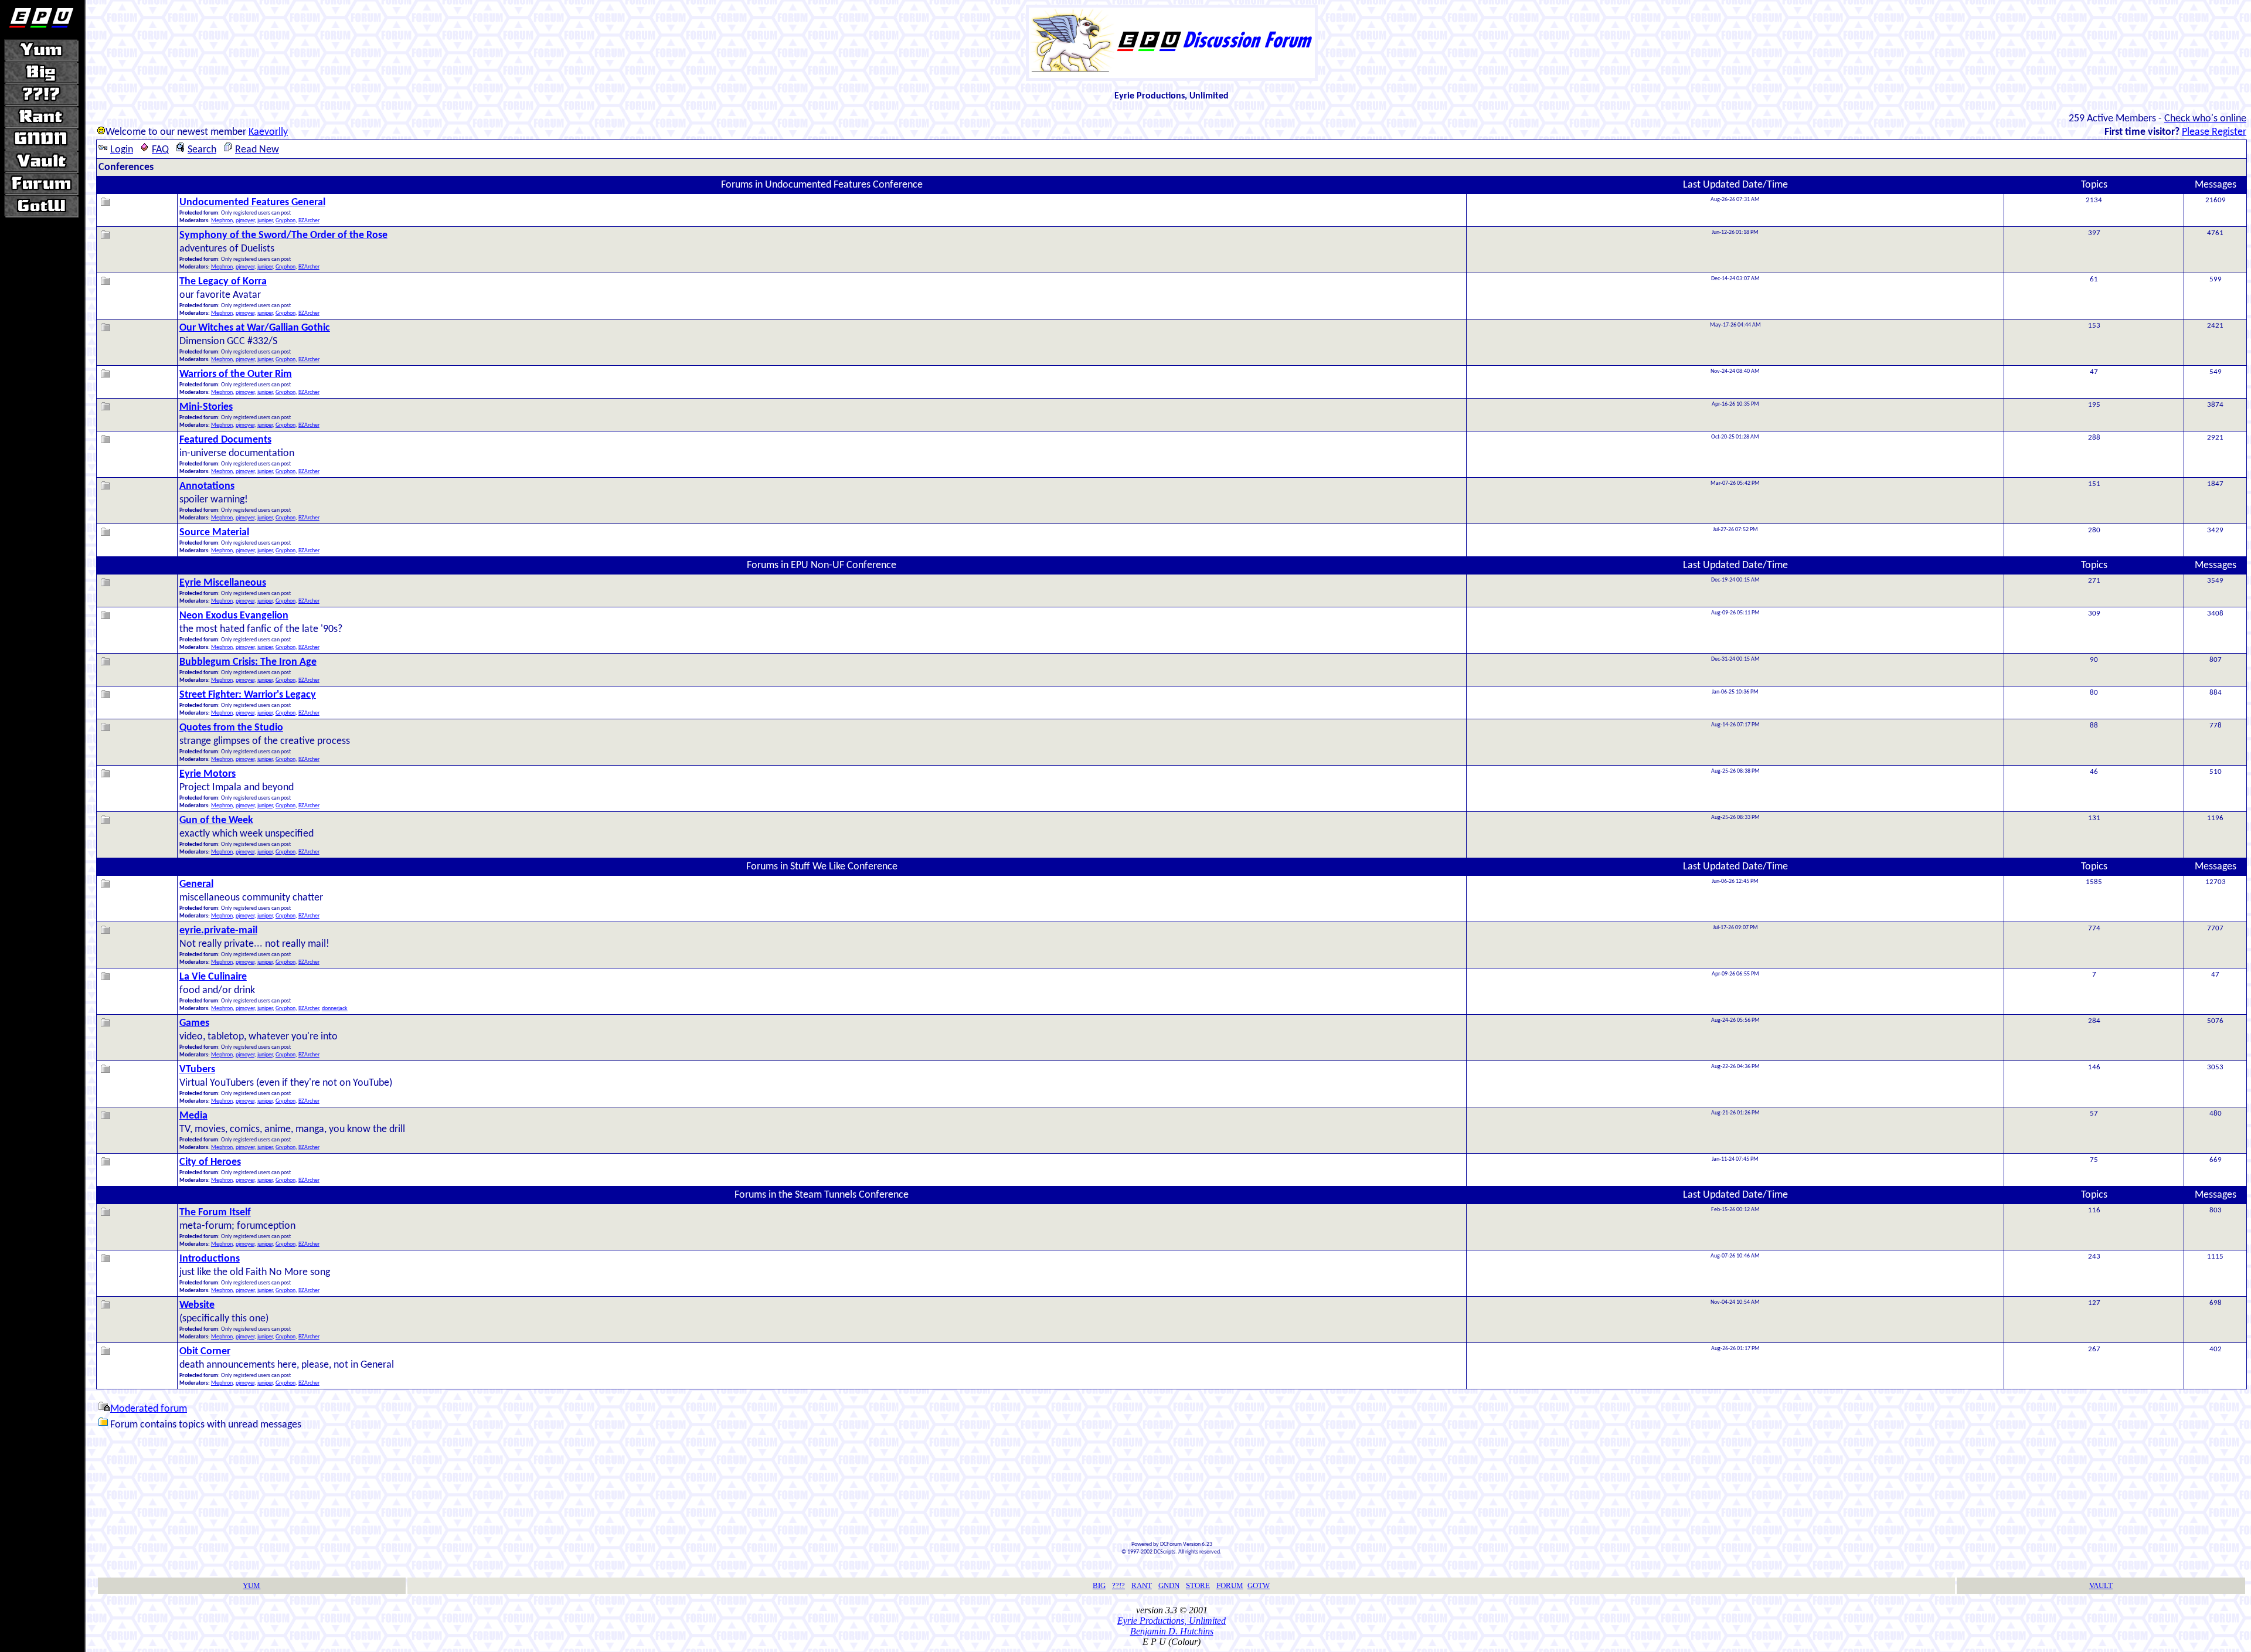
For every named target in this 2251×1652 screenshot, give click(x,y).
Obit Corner (205, 1352)
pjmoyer (245, 221)
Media (193, 1116)
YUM (251, 1585)
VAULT (2101, 1585)
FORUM (1230, 1585)
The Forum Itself (215, 1213)
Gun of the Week (216, 820)
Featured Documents (225, 440)
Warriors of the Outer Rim (236, 374)
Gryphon (285, 221)
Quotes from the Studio (231, 728)
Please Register (2214, 132)
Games (194, 1023)
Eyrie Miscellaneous (223, 583)
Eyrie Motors (208, 774)
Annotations (207, 486)
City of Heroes (210, 1162)
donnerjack (335, 1009)
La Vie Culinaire (213, 977)
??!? (1118, 1585)
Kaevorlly (268, 132)
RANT (1142, 1585)
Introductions (210, 1259)
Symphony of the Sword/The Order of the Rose (283, 235)
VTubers (197, 1070)
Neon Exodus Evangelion (234, 616)
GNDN (1169, 1585)
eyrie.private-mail (218, 931)
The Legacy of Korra (223, 282)
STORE (1198, 1585)
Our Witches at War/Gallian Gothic (255, 328)
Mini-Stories (206, 407)
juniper (265, 221)
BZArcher (309, 221)
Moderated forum (149, 1409)
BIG (1099, 1585)
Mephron (222, 221)
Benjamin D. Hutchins (1172, 1631)
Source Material (214, 533)
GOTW (1259, 1585)
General (196, 884)
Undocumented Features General (252, 203)
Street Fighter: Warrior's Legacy (248, 695)
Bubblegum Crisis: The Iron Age (248, 662)
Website (197, 1305)
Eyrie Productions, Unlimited (1172, 1621)
